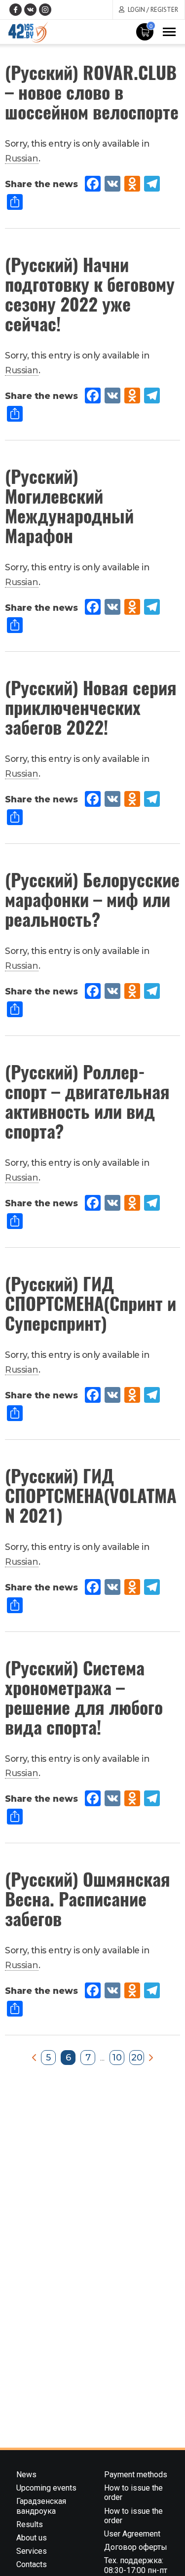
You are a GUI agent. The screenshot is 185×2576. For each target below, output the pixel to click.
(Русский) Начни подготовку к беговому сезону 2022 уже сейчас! (90, 294)
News (26, 2475)
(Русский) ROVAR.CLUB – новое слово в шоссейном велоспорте (92, 92)
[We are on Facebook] (16, 10)
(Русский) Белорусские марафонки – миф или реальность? (92, 899)
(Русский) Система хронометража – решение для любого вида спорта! (84, 1697)
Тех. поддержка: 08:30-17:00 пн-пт (136, 2565)
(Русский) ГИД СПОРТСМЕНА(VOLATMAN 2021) (91, 1495)
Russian (22, 158)
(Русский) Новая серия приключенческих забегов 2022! (91, 707)
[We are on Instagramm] (45, 10)
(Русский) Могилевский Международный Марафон (69, 505)
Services (32, 2551)
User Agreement (132, 2534)
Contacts (32, 2564)
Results (30, 2524)
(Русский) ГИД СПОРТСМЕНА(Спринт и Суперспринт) (91, 1303)
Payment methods (136, 2475)
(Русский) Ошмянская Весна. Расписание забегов (88, 1898)
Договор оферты (136, 2547)
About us (32, 2538)
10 (117, 2058)
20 (137, 2058)
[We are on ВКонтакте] (30, 10)
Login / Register (153, 10)
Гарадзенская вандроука (41, 2506)
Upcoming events (46, 2488)
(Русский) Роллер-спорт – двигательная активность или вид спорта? (87, 1101)
